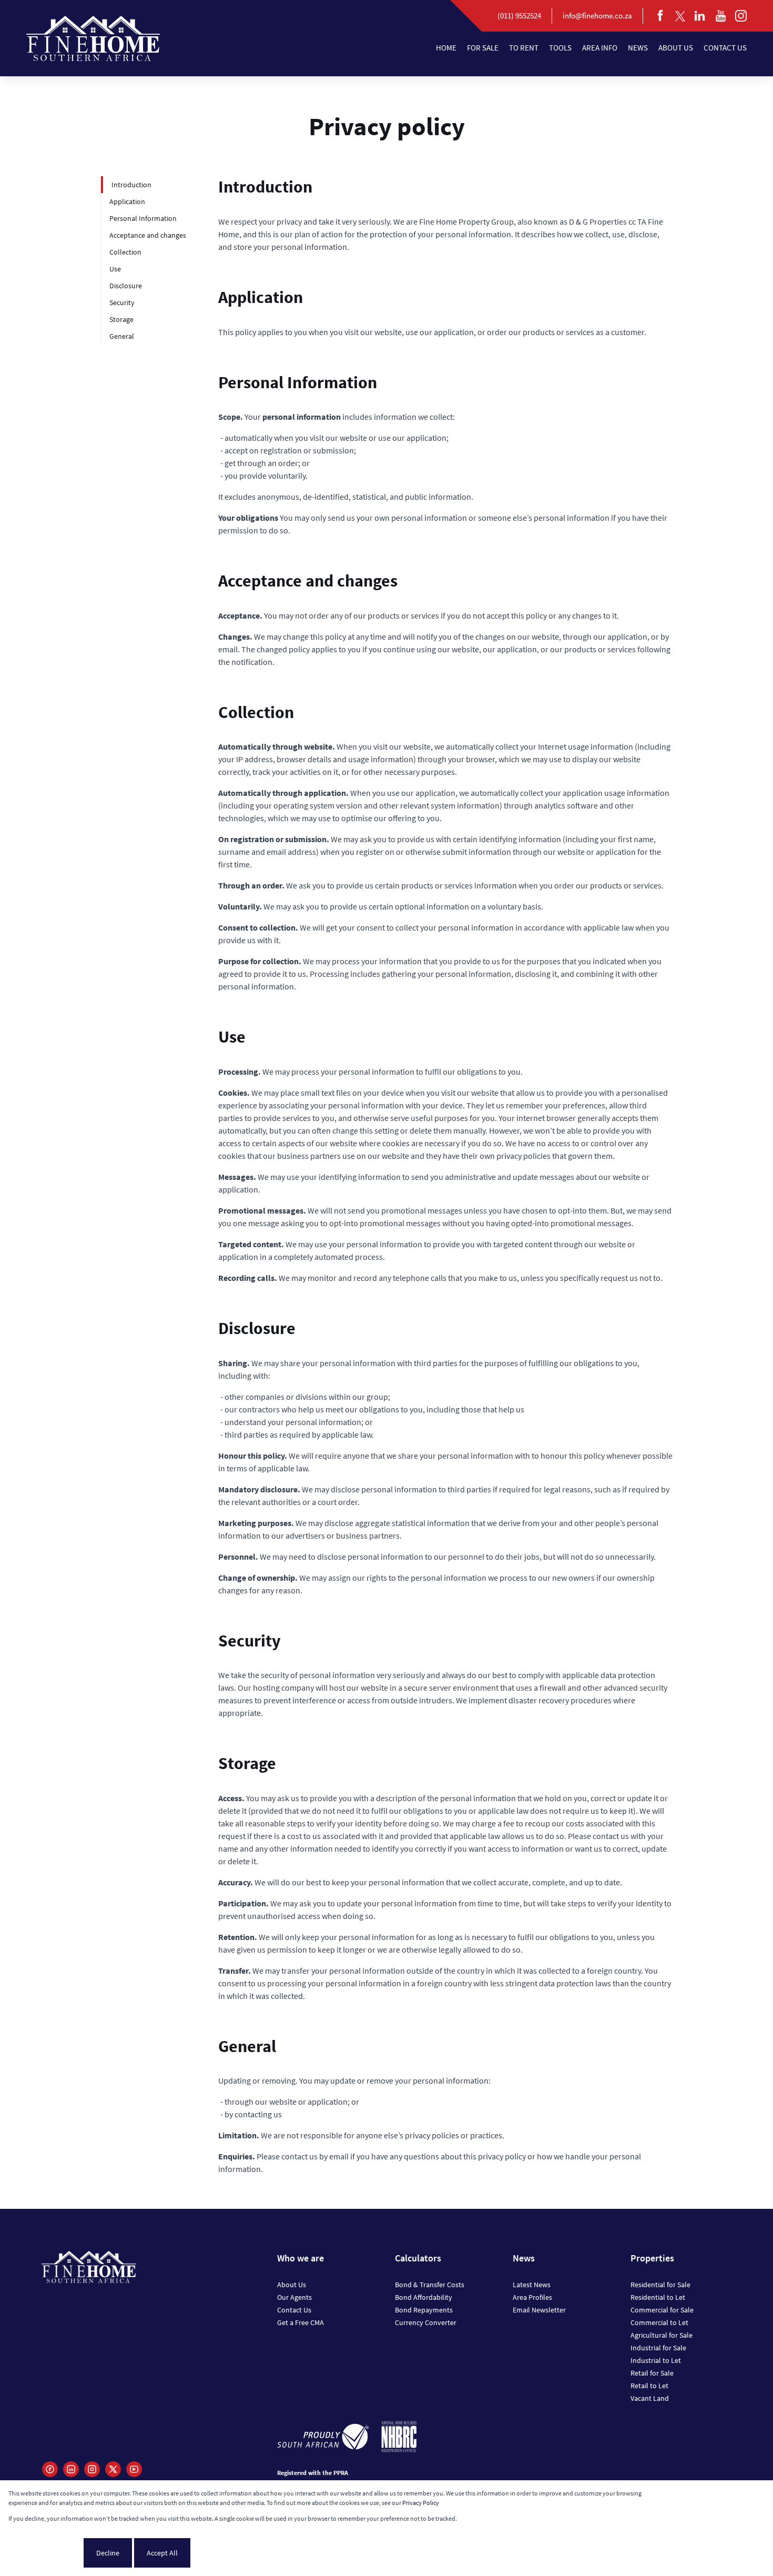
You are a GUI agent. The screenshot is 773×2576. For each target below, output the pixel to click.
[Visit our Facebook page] (50, 2469)
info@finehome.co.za (597, 16)
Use (115, 269)
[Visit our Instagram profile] (92, 2469)
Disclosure (126, 286)
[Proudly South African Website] (323, 2438)
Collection (125, 252)
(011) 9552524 (519, 16)
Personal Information (143, 218)
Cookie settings (45, 2553)
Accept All (162, 2553)
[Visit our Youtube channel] (134, 2469)
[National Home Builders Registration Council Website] (399, 2438)
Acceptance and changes (148, 235)
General (122, 336)
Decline (108, 2553)
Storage (121, 319)
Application (127, 201)
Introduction (131, 185)
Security (122, 302)
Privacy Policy (421, 2503)
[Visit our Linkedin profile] (71, 2469)
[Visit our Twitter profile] (113, 2469)
